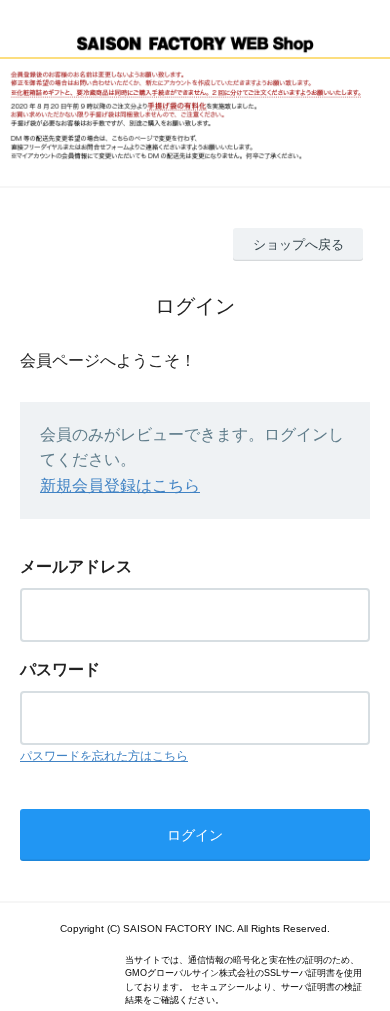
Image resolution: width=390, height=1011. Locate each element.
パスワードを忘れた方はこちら (104, 756)
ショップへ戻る (298, 244)
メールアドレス (76, 566)
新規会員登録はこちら (120, 485)
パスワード (60, 669)
